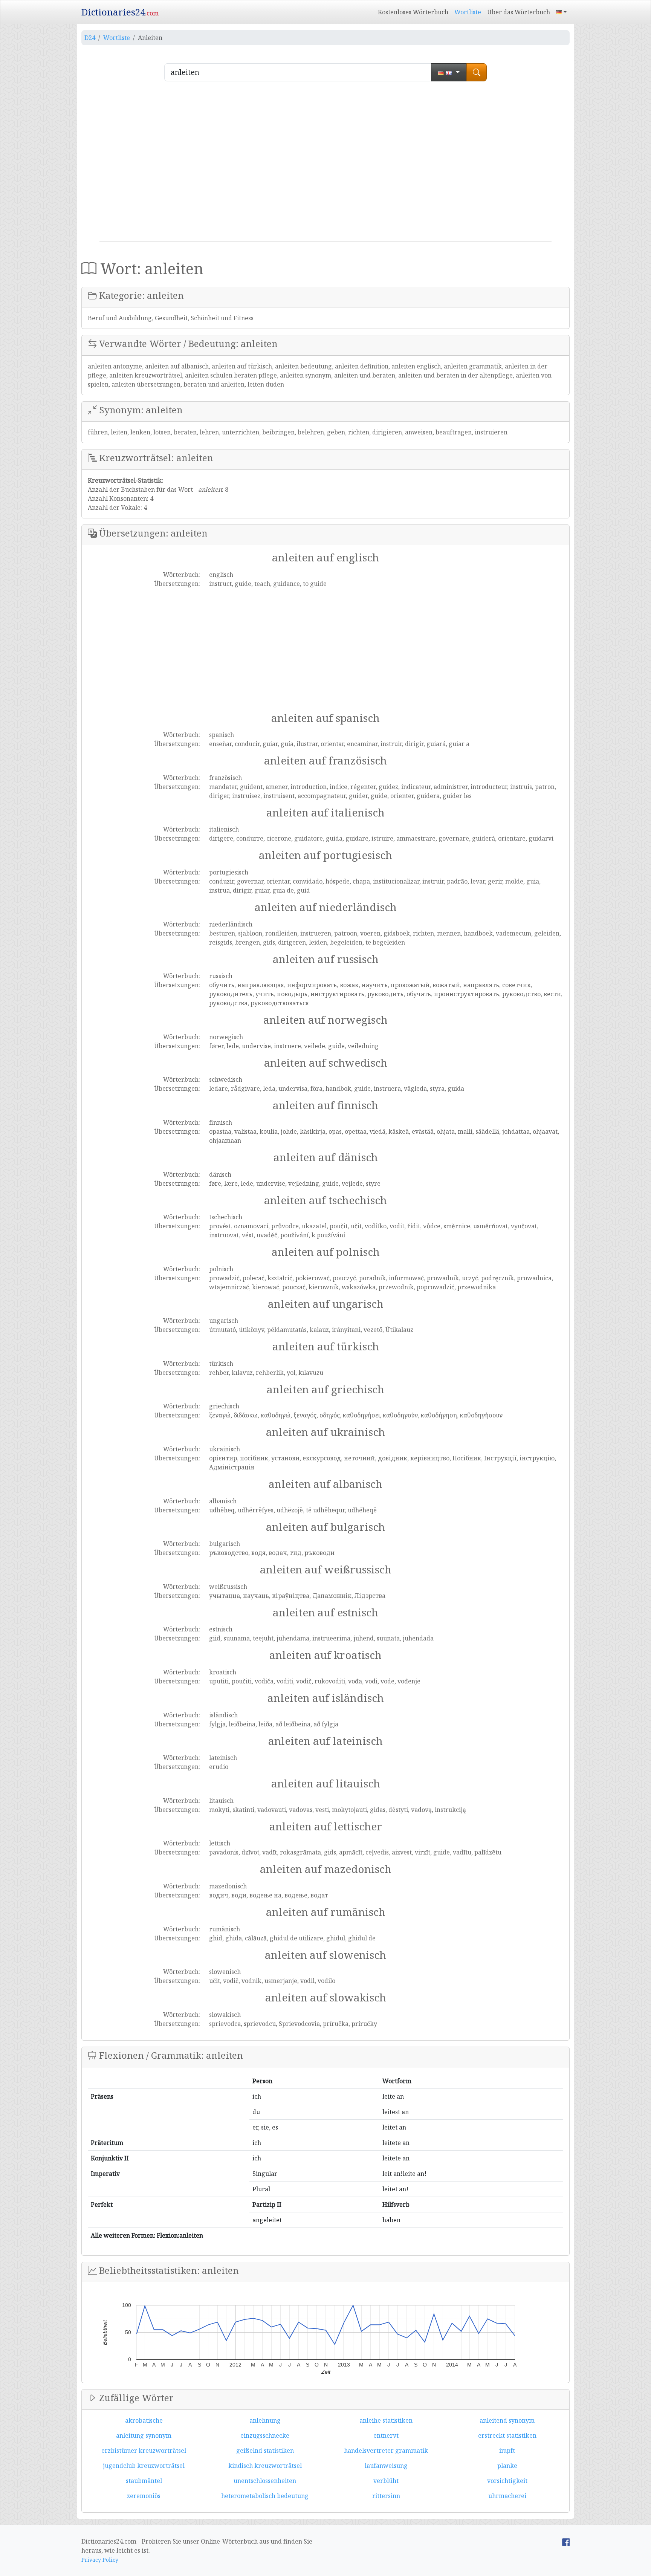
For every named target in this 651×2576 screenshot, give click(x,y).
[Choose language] (449, 72)
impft (507, 2451)
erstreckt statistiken (507, 2435)
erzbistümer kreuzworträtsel (144, 2451)
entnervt (386, 2435)
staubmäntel (144, 2481)
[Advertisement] (325, 164)
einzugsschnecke (265, 2435)
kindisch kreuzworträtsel (265, 2466)
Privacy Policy (100, 2560)
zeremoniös (144, 2496)
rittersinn (386, 2496)
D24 (90, 38)
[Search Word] (477, 72)
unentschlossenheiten (265, 2481)
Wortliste (468, 12)
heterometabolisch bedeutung (265, 2496)
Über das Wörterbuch (519, 12)
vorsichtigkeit (507, 2481)
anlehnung (265, 2420)
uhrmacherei (507, 2496)
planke (507, 2466)
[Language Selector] (561, 12)
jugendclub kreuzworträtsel (144, 2466)
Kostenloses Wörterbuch (413, 12)
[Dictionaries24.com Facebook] (566, 2541)
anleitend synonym (507, 2420)
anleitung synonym (144, 2435)
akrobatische (144, 2420)
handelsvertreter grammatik (386, 2451)
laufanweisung (386, 2466)
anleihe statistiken (386, 2420)
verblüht (386, 2481)
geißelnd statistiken (265, 2451)
